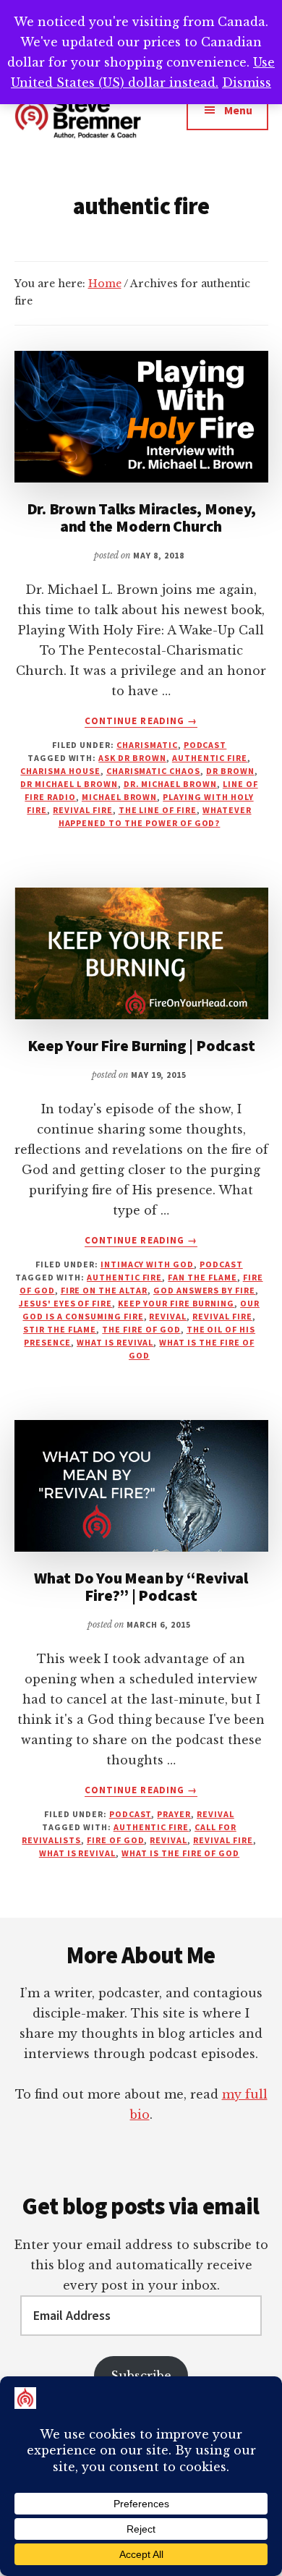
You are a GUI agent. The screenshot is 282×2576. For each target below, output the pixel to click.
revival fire (83, 810)
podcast (205, 745)
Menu (238, 110)
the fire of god (141, 1329)
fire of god (116, 1840)
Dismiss (247, 82)
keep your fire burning (176, 1303)
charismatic (147, 745)
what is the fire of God (180, 1853)
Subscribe (141, 2376)
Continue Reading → (141, 721)
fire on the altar (104, 1290)
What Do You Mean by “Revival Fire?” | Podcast (141, 1586)
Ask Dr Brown (132, 758)
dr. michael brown (170, 784)
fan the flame (202, 1277)
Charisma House (60, 771)
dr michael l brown (69, 784)
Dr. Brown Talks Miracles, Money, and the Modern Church (141, 517)
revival (168, 1316)
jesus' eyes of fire (65, 1303)
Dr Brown (230, 771)
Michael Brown (119, 797)
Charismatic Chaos (153, 771)
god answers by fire (204, 1290)
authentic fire (210, 758)
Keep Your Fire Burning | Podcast (141, 1045)
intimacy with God (147, 1264)
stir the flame (60, 1329)
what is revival (115, 1342)
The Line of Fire (158, 810)
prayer (174, 1814)
